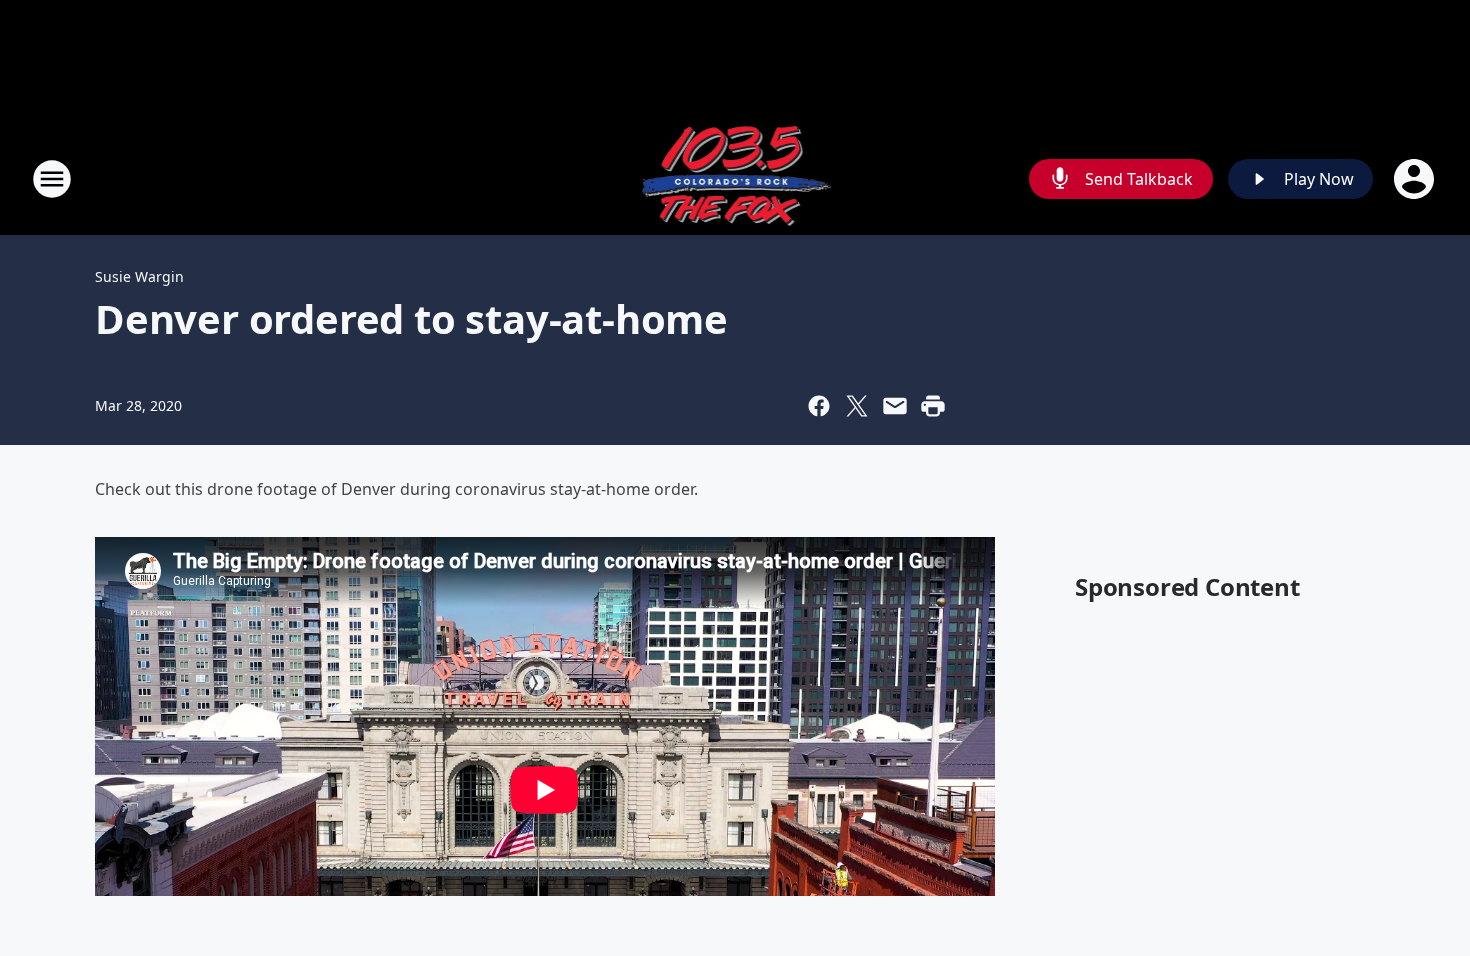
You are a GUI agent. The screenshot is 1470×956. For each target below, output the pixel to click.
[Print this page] (933, 406)
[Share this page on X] (857, 406)
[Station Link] (735, 178)
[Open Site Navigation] (52, 179)
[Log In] (1416, 179)
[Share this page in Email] (895, 406)
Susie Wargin (139, 276)
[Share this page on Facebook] (819, 406)
